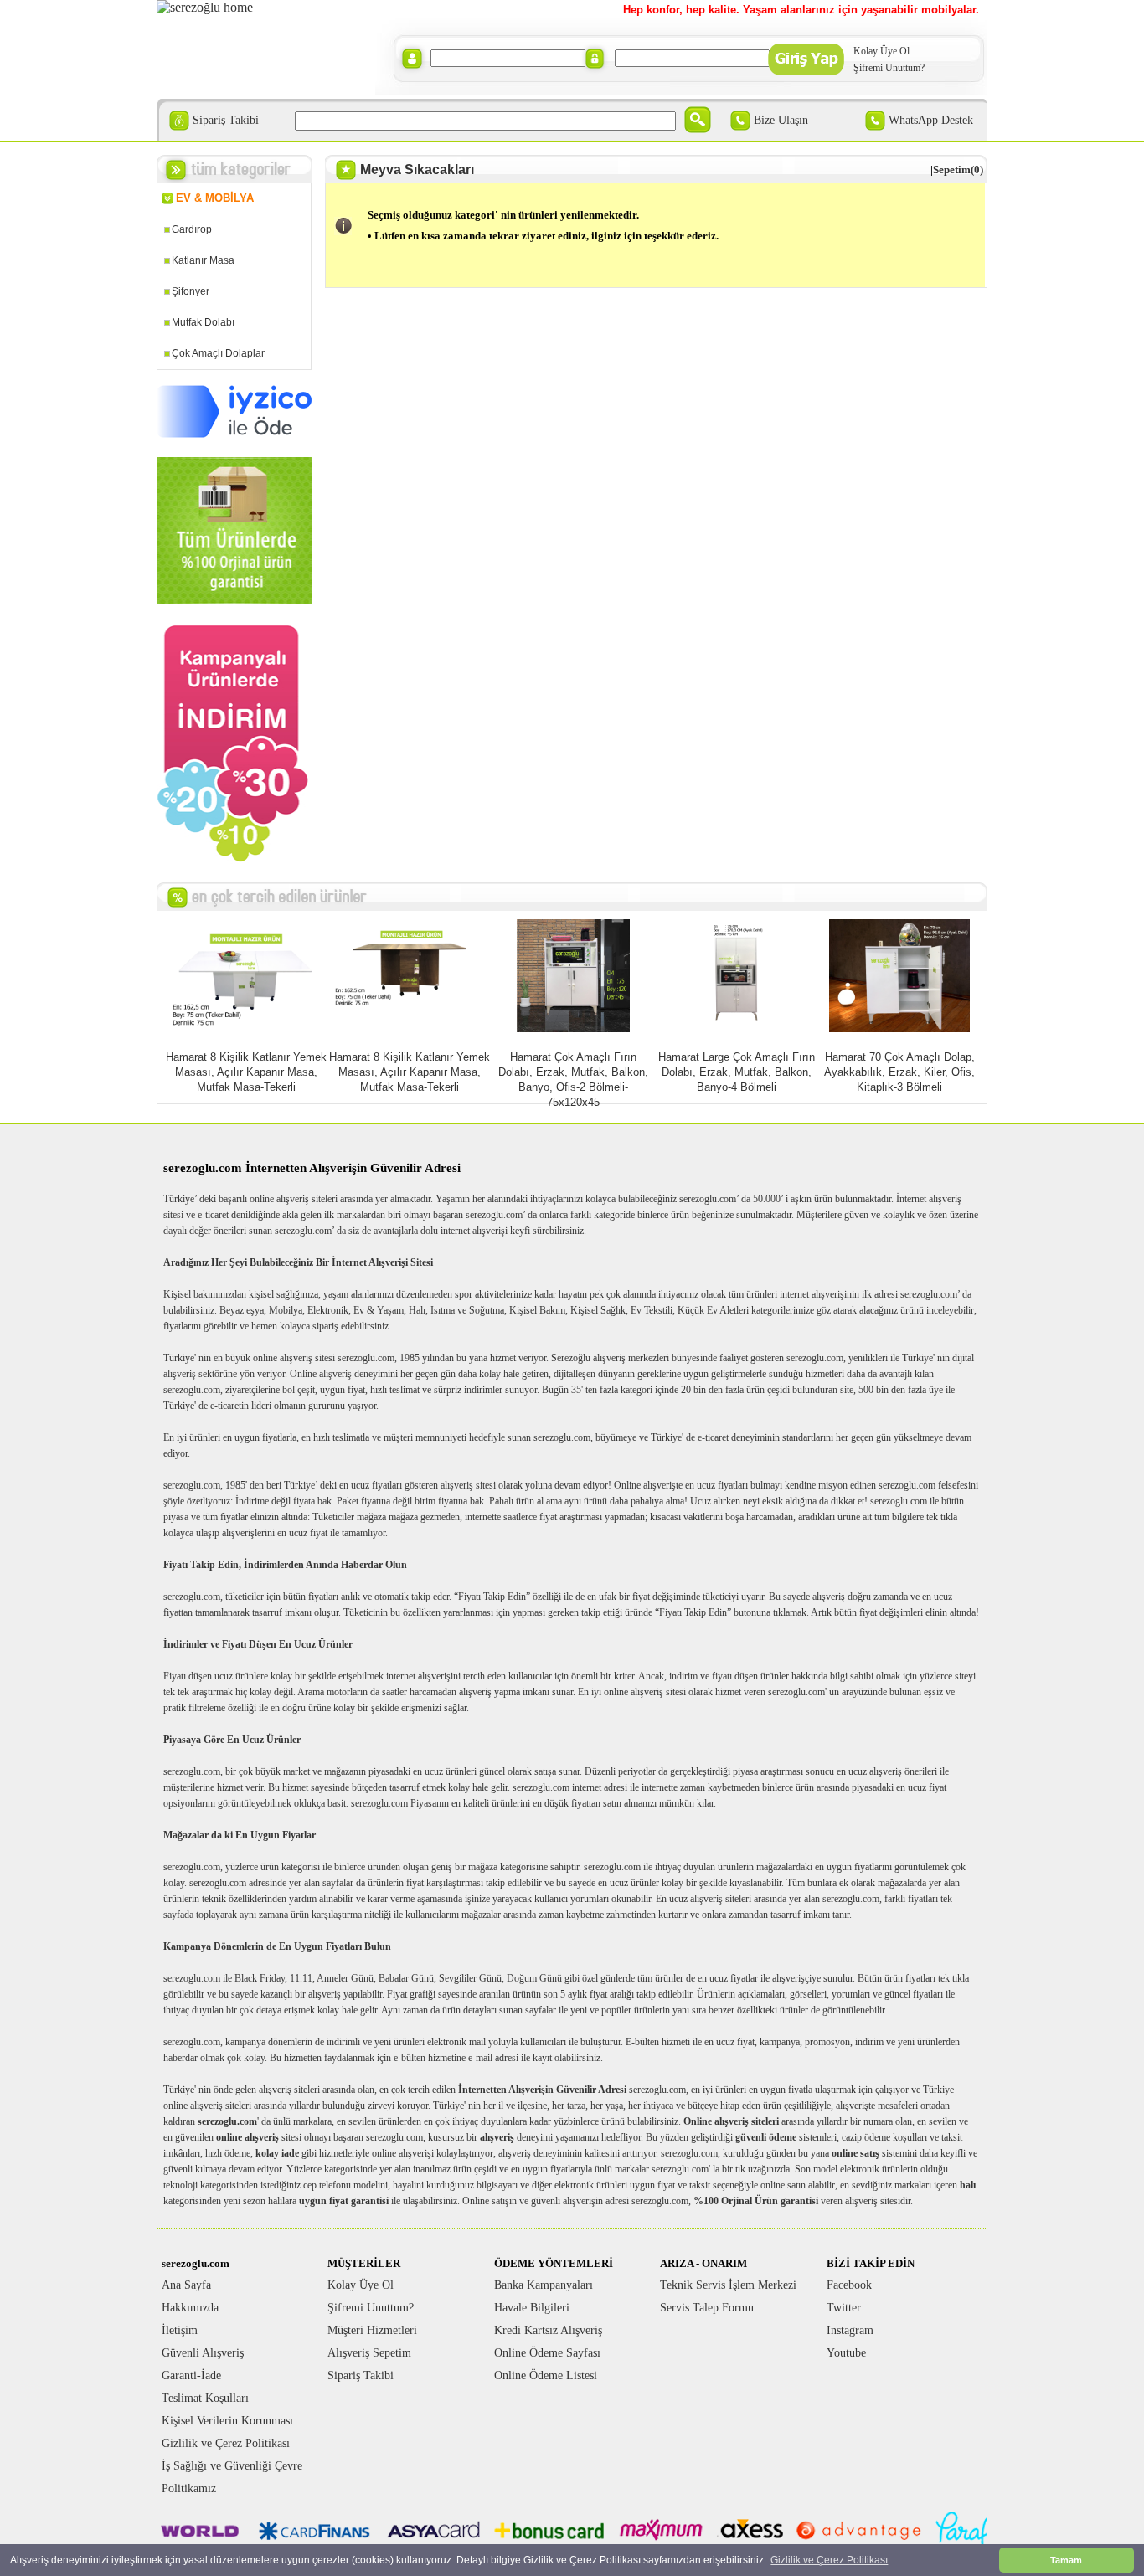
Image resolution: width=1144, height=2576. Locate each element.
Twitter (844, 2308)
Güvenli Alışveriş (203, 2353)
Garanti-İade (191, 2375)
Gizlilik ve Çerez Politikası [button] (829, 2560)
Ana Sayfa (186, 2285)
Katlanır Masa (203, 260)
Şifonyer (191, 291)
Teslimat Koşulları (205, 2398)
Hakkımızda (190, 2308)
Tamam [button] (1066, 2560)
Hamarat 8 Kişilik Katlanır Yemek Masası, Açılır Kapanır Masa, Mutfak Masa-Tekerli (246, 1072)
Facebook (849, 2285)
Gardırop (192, 229)
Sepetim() (958, 170)
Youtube (846, 2353)
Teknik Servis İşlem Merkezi (728, 2285)
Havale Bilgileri (532, 2308)
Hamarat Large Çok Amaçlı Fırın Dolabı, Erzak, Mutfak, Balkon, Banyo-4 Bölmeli (737, 1072)
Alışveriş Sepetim (369, 2353)
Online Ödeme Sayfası (547, 2353)
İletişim (180, 2330)
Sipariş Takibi (226, 120)
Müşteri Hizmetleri (372, 2330)
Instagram (850, 2330)
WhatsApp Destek (931, 120)
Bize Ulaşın (781, 120)
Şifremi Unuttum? (889, 68)
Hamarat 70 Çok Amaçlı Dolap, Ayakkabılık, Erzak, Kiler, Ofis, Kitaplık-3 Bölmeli (899, 1072)
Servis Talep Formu (707, 2308)
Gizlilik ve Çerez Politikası (226, 2443)
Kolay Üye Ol (881, 51)
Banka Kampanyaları (544, 2285)
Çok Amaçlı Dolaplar (218, 353)
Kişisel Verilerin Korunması (227, 2421)
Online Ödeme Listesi (546, 2375)
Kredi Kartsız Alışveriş (548, 2330)
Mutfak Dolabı (203, 322)
